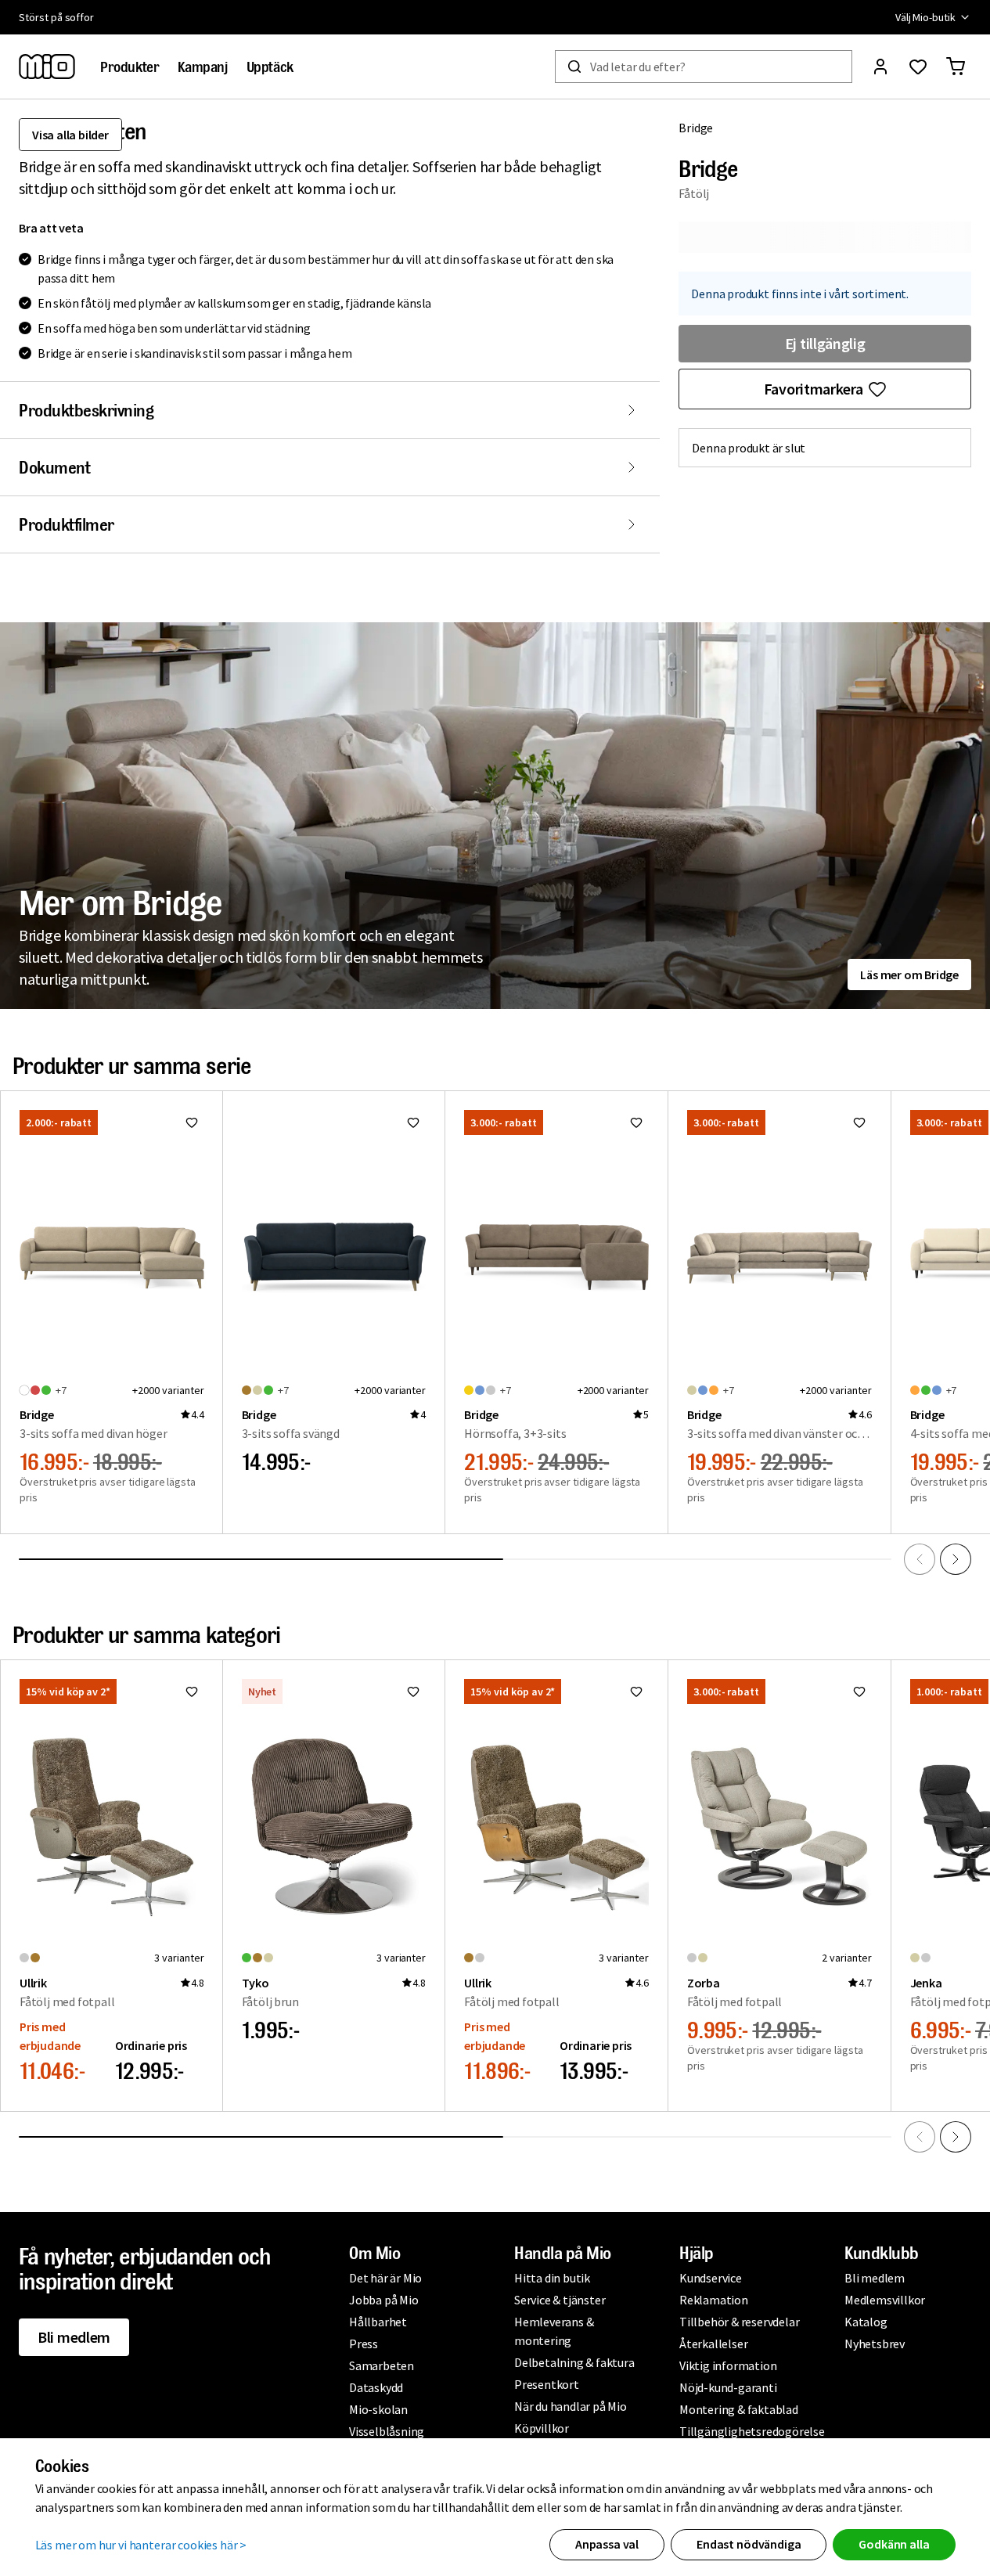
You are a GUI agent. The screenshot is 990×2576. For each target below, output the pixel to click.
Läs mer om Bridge (909, 975)
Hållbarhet (378, 2322)
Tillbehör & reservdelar (739, 2322)
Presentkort (547, 2384)
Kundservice (711, 2278)
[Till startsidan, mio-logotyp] (47, 67)
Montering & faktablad (739, 2409)
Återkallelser (713, 2344)
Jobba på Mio (384, 2300)
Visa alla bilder (70, 135)
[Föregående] (920, 1559)
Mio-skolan (378, 2409)
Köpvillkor (542, 2428)
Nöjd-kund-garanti (728, 2387)
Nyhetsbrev (875, 2344)
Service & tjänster (560, 2300)
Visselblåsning (387, 2431)
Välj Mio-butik (925, 17)
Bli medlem (74, 2337)
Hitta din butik (552, 2278)
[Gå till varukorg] (956, 67)
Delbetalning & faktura (574, 2362)
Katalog (866, 2322)
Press (364, 2344)
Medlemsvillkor (885, 2300)
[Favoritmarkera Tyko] (413, 1692)
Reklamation (714, 2300)
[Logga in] (880, 67)
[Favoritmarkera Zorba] (859, 1692)
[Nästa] (956, 1559)
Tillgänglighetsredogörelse (752, 2431)
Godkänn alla (894, 2544)
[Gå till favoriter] (918, 67)
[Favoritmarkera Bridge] (192, 1122)
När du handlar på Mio (571, 2406)
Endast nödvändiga (749, 2544)
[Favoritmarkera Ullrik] (192, 1692)
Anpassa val (607, 2544)
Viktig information (728, 2365)
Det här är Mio (385, 2278)
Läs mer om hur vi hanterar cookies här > (141, 2545)
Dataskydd (376, 2387)
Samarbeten (382, 2365)
